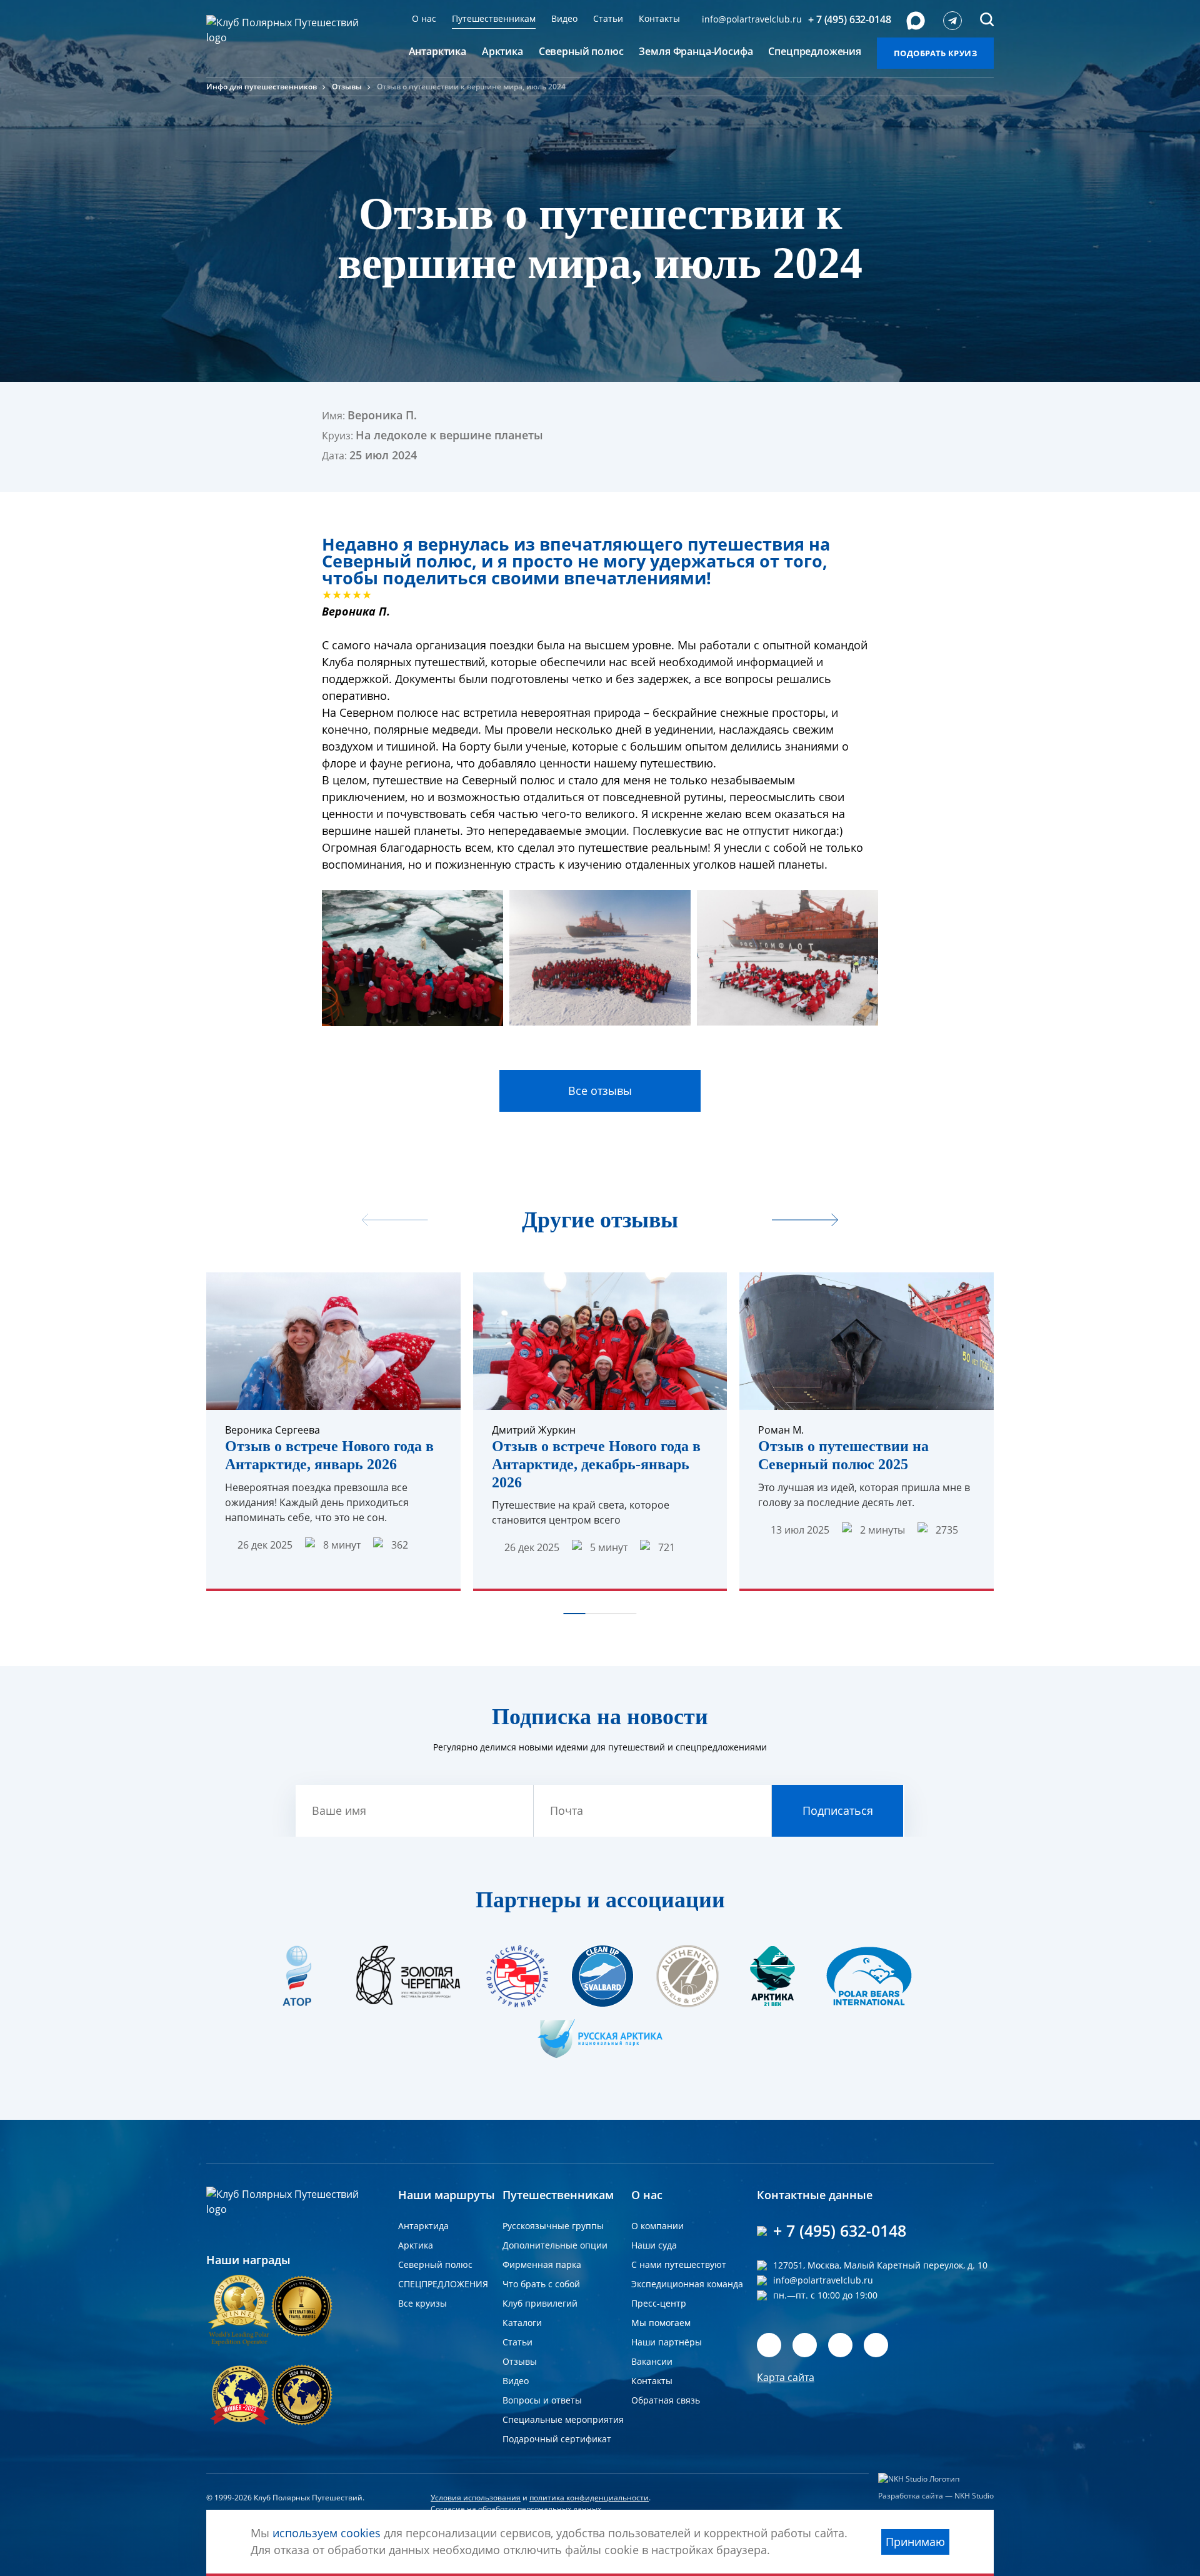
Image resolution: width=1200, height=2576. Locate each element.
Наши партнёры (667, 2342)
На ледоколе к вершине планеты (449, 435)
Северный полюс (435, 2264)
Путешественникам (494, 18)
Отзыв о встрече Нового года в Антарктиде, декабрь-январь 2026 (596, 1464)
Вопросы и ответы (542, 2400)
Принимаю (915, 2542)
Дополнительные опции (555, 2245)
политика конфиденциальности (589, 2498)
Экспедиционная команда (687, 2284)
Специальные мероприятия (563, 2419)
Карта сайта (786, 2377)
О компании (657, 2226)
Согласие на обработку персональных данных (516, 2509)
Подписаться (838, 1810)
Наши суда (654, 2245)
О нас (424, 18)
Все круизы (422, 2303)
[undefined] (805, 1221)
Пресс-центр (659, 2303)
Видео (564, 18)
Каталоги (522, 2323)
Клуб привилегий (540, 2303)
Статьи (608, 18)
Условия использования (476, 2498)
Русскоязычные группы (553, 2226)
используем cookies (327, 2533)
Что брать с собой (541, 2284)
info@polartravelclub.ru (752, 19)
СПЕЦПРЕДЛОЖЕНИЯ (443, 2284)
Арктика (416, 2245)
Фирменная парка (542, 2264)
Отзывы (347, 87)
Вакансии (652, 2361)
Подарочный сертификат (557, 2439)
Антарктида (423, 2226)
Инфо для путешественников (262, 87)
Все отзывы (600, 1091)
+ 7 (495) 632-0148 (849, 19)
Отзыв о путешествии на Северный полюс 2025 (843, 1455)
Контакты (659, 18)
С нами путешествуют (679, 2264)
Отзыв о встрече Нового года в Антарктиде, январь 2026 (329, 1455)
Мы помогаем (661, 2323)
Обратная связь (666, 2400)
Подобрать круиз (935, 53)
